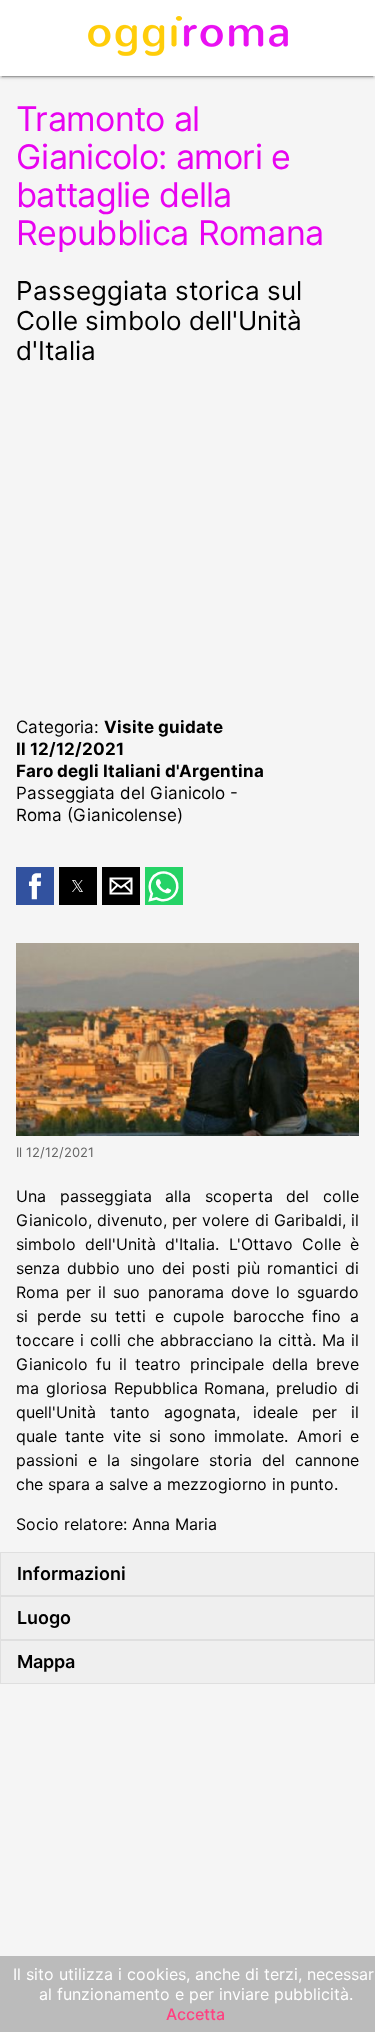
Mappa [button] (46, 1661)
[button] (35, 886)
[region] (187, 538)
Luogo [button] (44, 1617)
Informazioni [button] (71, 1573)
